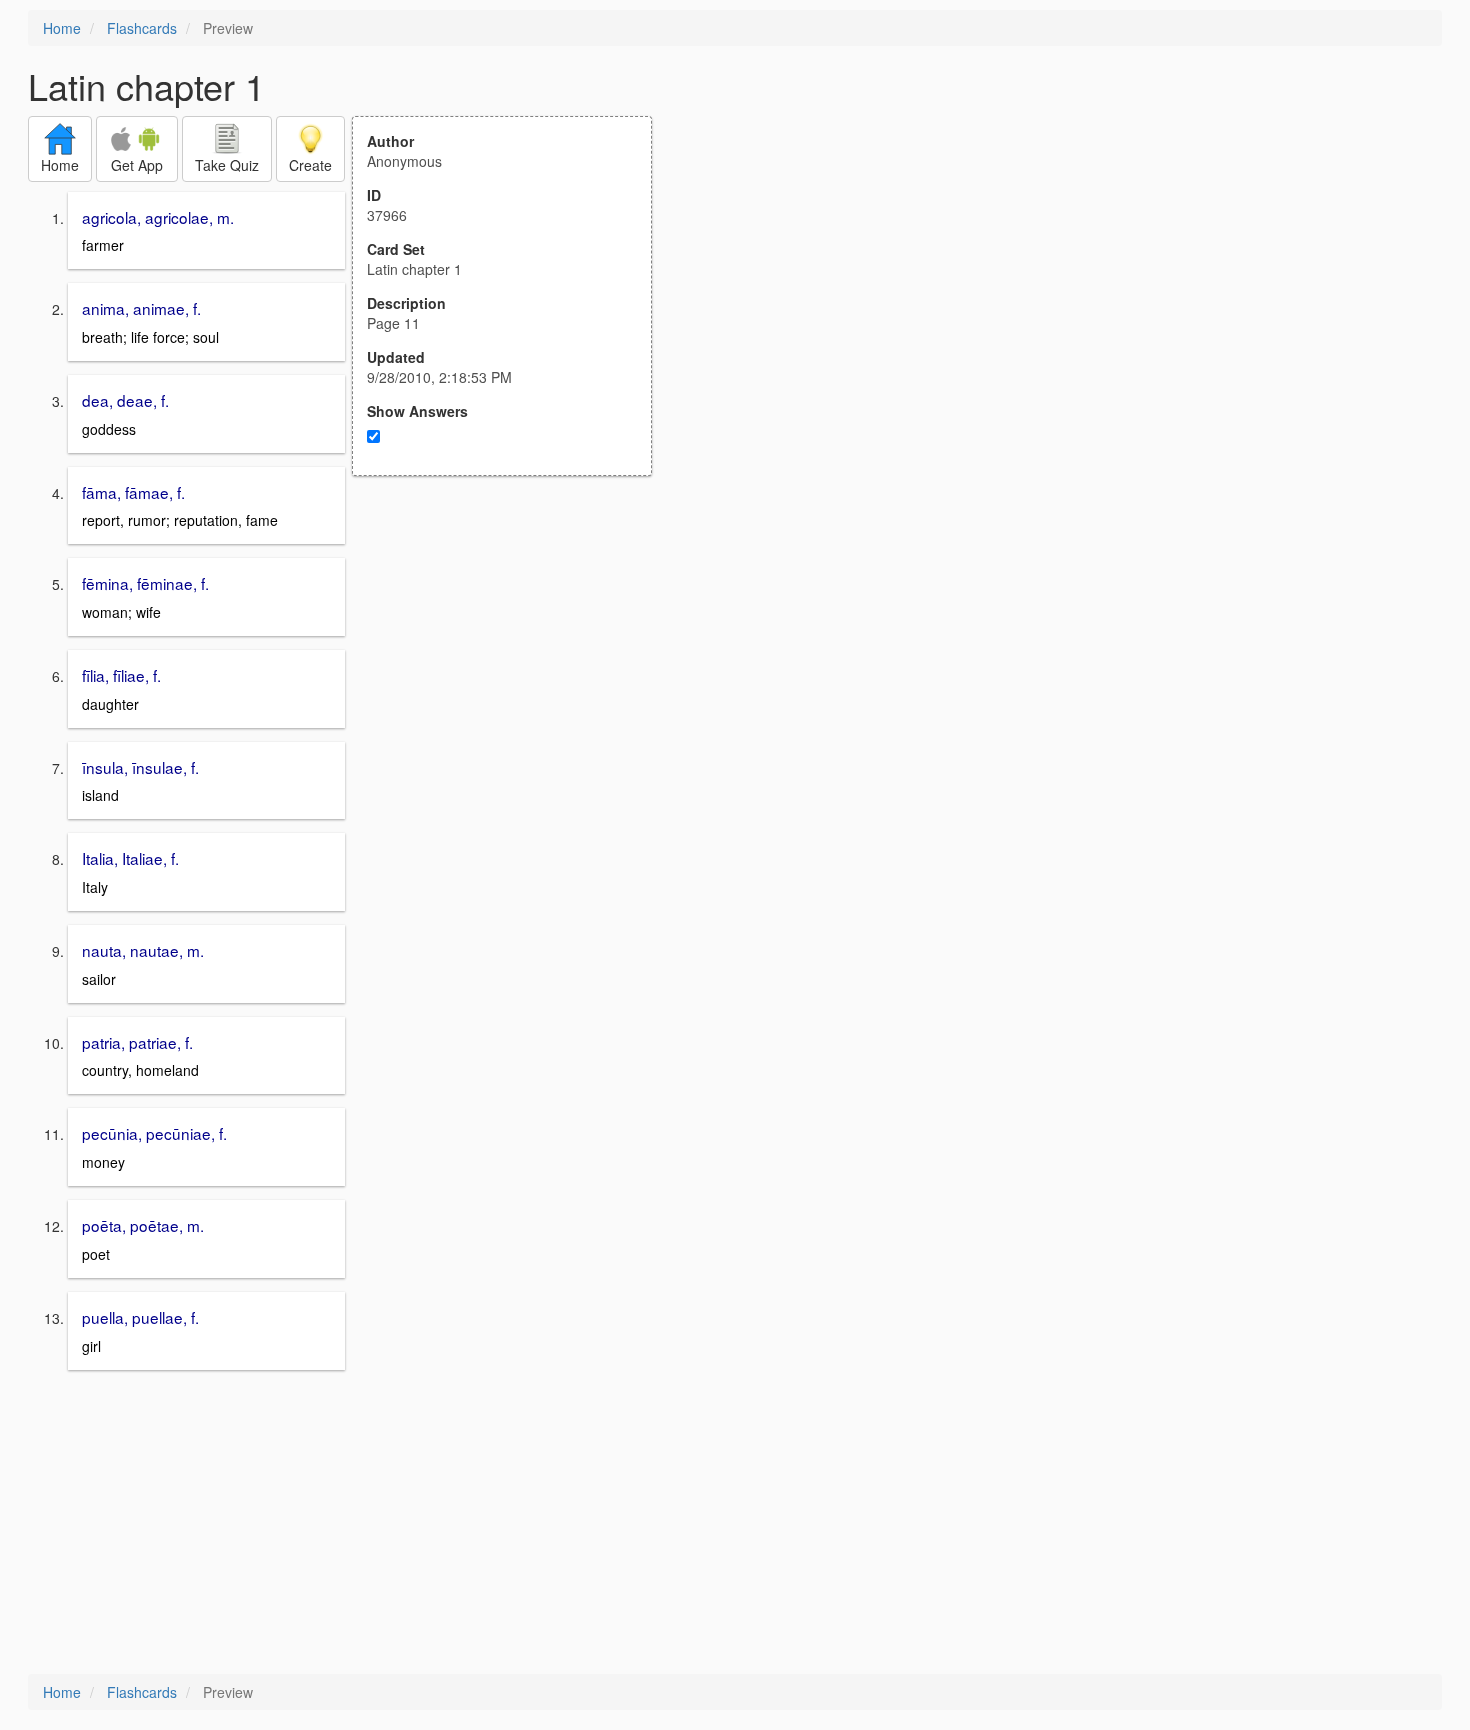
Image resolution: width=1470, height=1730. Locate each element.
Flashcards (142, 28)
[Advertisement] (513, 672)
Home (62, 28)
